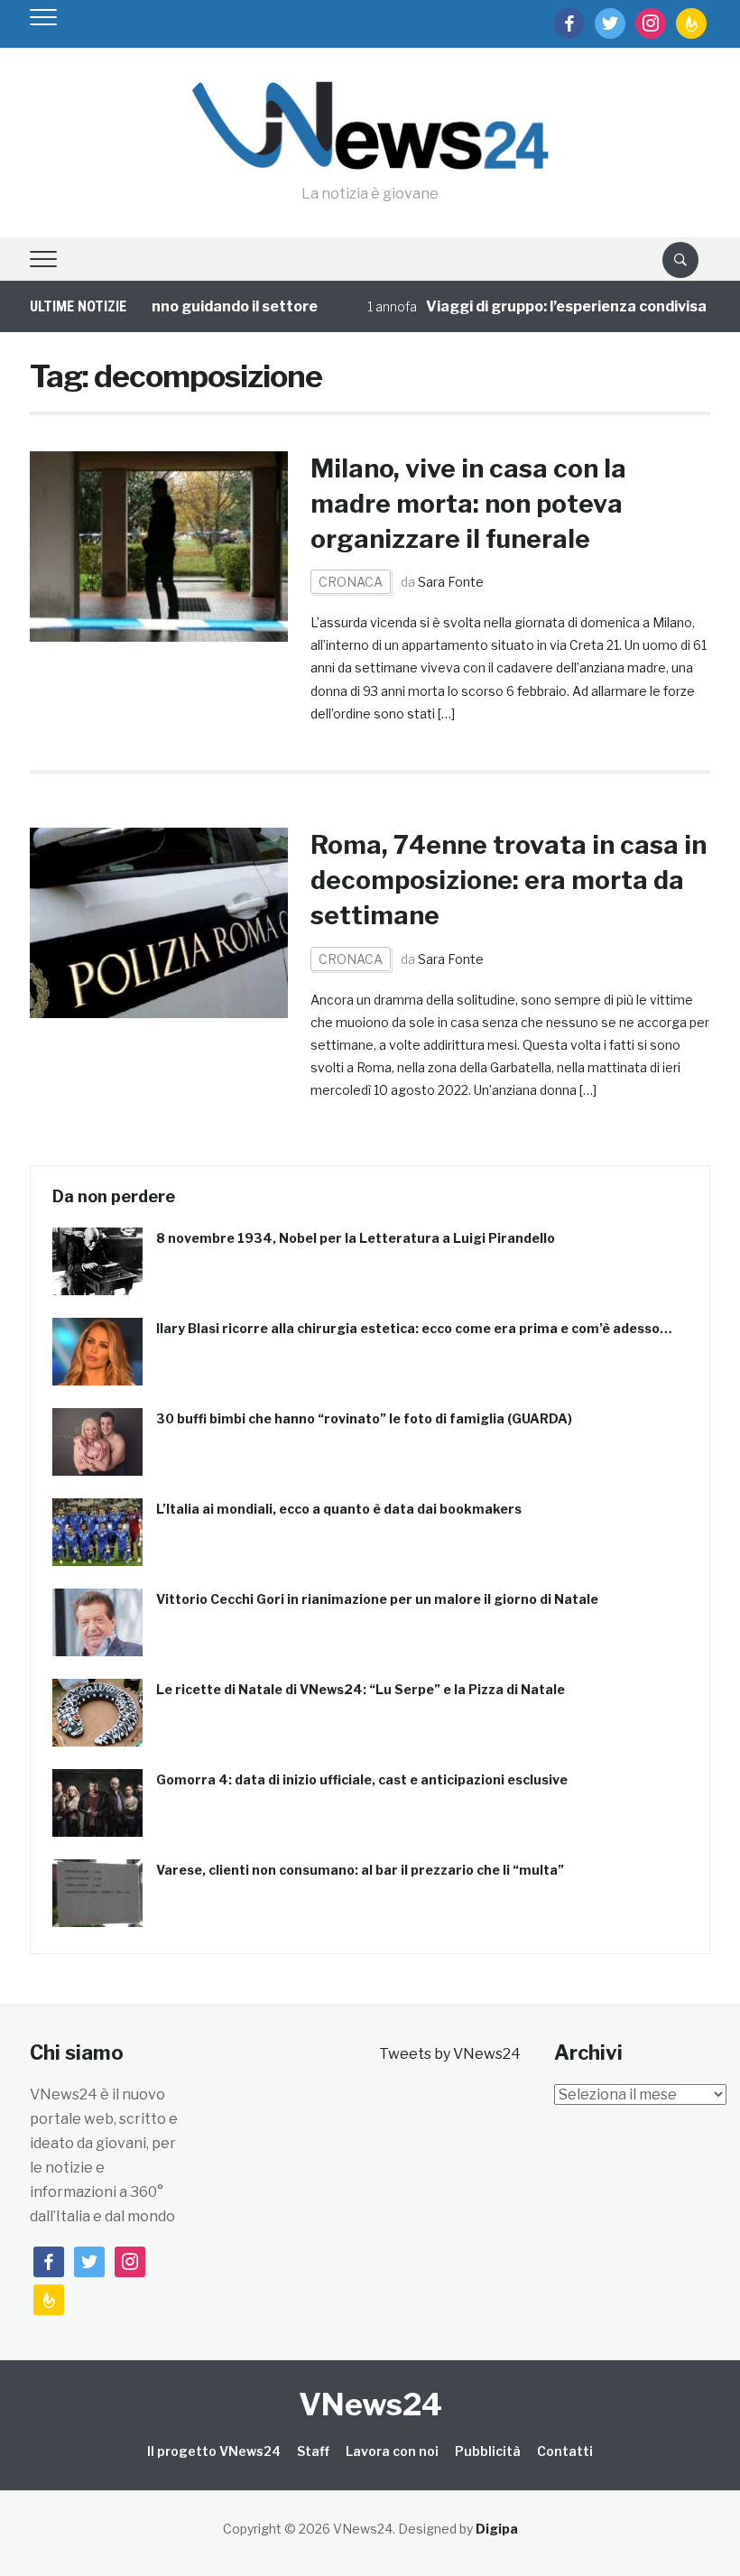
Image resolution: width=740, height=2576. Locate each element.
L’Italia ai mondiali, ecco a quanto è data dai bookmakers (339, 1509)
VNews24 (370, 2404)
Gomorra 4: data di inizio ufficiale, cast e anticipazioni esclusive (362, 1779)
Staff (313, 2451)
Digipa (497, 2529)
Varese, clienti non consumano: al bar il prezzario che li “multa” (360, 1870)
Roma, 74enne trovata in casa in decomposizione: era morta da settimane (509, 880)
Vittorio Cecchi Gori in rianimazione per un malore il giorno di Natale (377, 1599)
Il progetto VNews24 (214, 2451)
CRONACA (351, 582)
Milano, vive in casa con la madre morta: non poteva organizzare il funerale (468, 504)
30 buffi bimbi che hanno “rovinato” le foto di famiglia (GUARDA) (364, 1418)
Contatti (565, 2451)
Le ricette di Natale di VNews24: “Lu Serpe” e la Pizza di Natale (361, 1689)
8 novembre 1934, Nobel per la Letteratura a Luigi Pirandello (356, 1238)
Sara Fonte (451, 582)
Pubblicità (488, 2451)
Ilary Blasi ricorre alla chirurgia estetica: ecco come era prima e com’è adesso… (414, 1328)
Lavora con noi (392, 2451)
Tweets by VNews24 (450, 2054)
